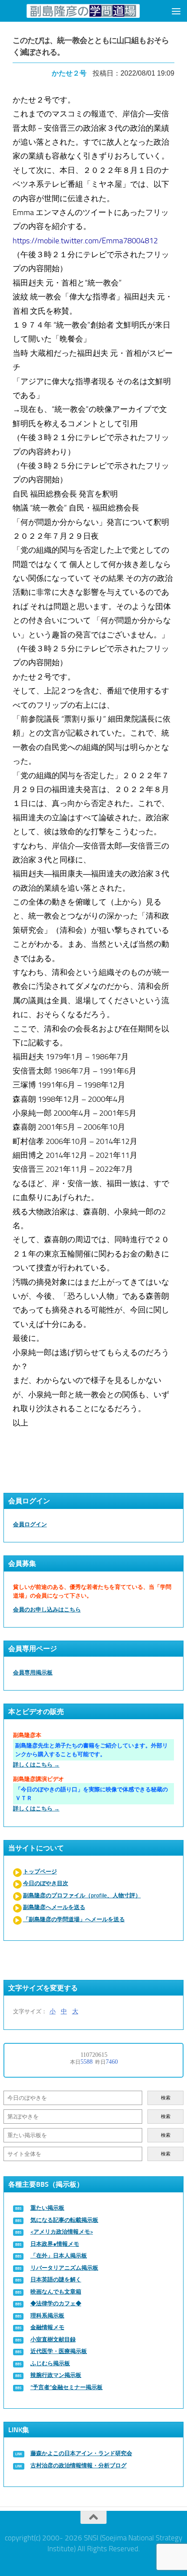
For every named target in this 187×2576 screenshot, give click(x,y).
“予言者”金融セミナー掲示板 (67, 2387)
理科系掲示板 (47, 2316)
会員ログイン (30, 1524)
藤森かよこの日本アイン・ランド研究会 (81, 2453)
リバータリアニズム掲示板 (64, 2268)
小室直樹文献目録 (53, 2339)
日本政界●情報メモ (55, 2244)
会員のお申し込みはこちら (47, 1610)
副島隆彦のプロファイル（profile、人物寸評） (82, 1895)
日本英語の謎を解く (56, 2279)
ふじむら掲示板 (50, 2363)
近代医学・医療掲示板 (59, 2351)
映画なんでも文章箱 (56, 2292)
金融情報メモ (47, 2327)
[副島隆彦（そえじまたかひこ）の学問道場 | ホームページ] (83, 11)
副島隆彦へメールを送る (54, 1907)
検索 (166, 2098)
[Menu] (176, 11)
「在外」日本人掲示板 (59, 2256)
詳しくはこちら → (36, 1765)
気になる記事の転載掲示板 (64, 2220)
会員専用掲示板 (33, 1673)
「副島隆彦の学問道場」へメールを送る (74, 1919)
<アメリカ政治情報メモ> (62, 2232)
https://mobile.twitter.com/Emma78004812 (85, 241)
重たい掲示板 (47, 2208)
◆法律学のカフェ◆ (56, 2303)
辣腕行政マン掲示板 (56, 2375)
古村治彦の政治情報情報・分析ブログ (78, 2465)
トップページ (40, 1871)
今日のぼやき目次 (46, 1883)
